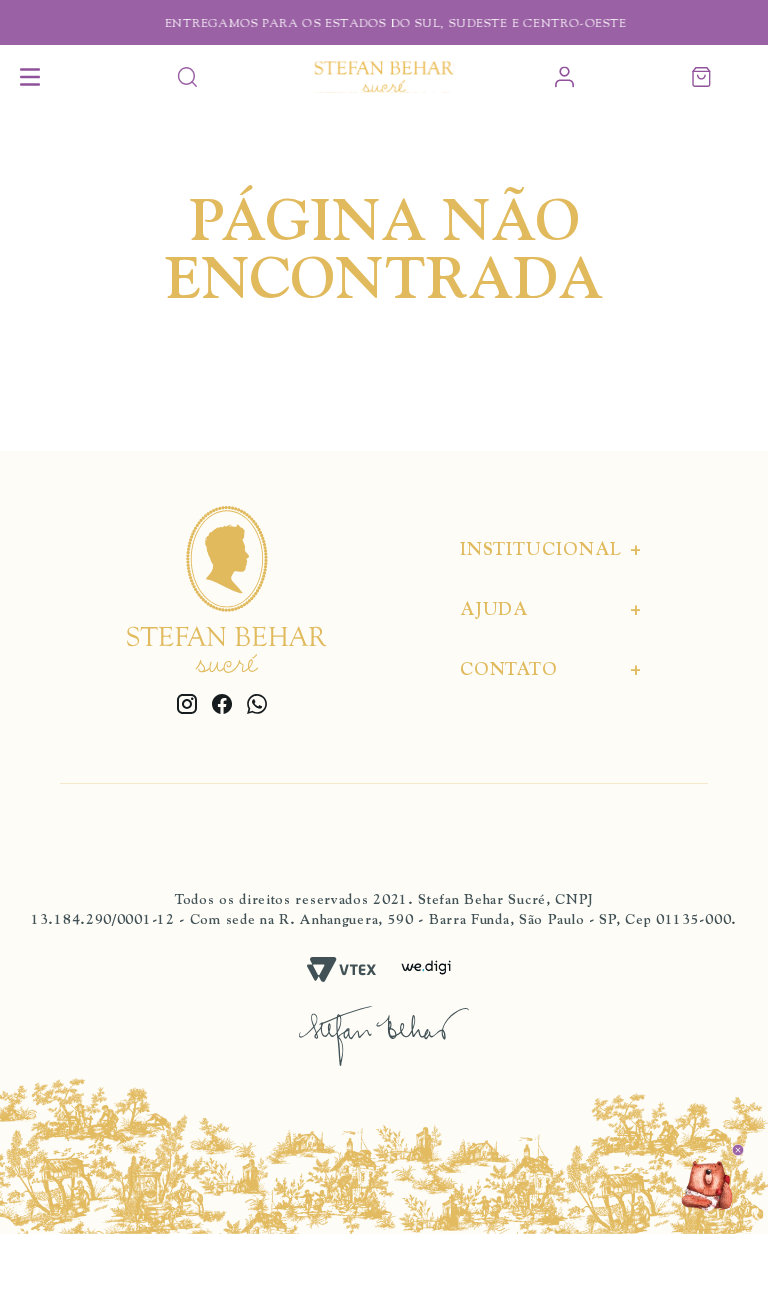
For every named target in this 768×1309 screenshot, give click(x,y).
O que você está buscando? (187, 77)
